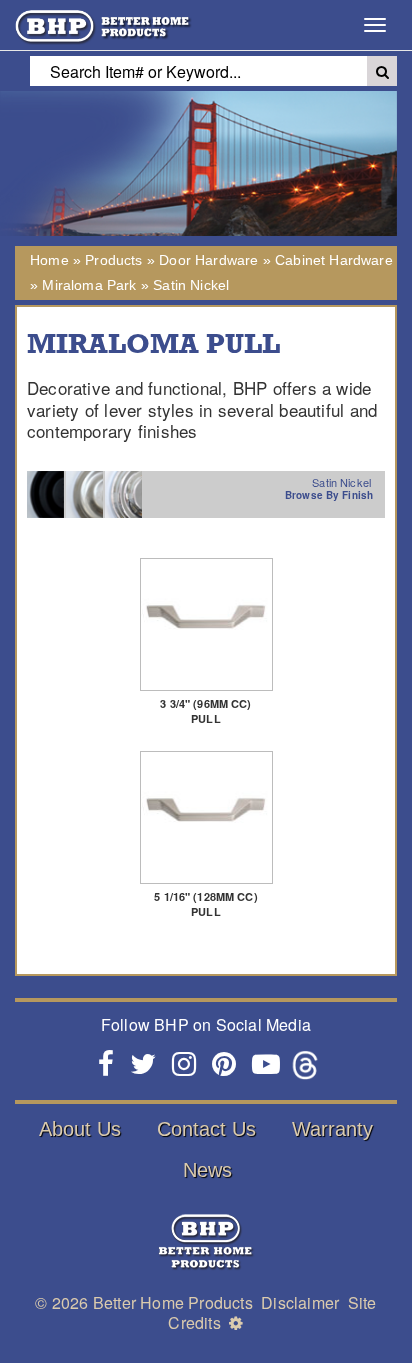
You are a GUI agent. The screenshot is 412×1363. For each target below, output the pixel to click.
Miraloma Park (89, 285)
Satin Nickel (191, 285)
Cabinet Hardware (334, 260)
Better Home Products (173, 1302)
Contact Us (206, 1129)
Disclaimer (300, 1302)
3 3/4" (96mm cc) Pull (205, 711)
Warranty (332, 1129)
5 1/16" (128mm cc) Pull (205, 904)
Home (49, 260)
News (207, 1170)
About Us (80, 1129)
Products (113, 260)
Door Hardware (208, 260)
